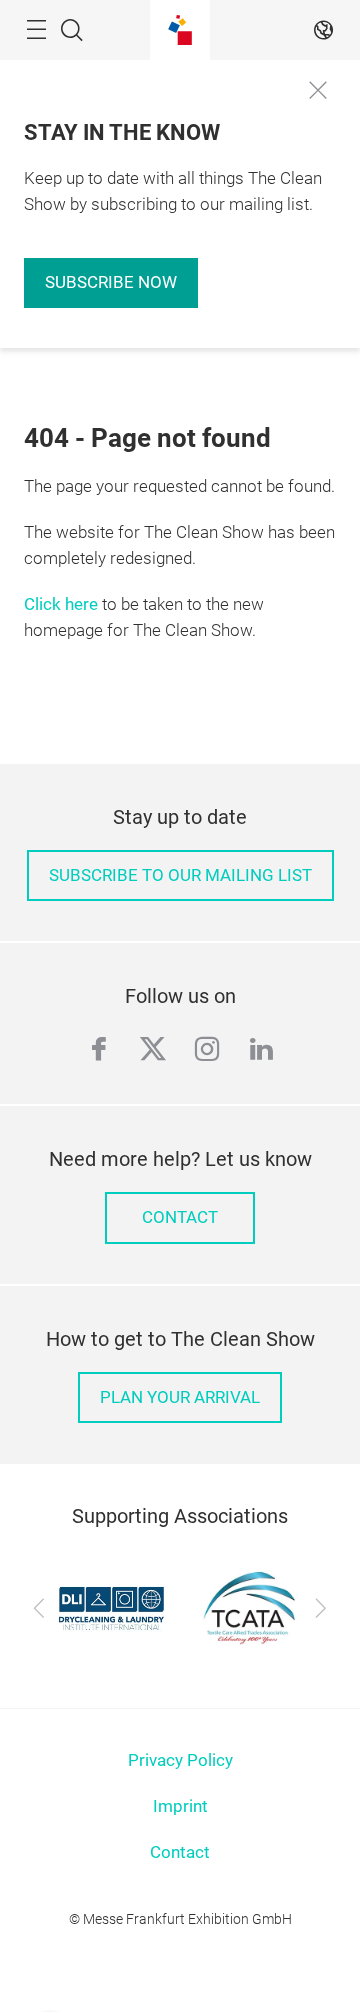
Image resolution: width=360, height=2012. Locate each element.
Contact (180, 1217)
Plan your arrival (180, 1397)
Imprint (180, 1806)
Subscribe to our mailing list (180, 875)
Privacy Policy (180, 1760)
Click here (61, 604)
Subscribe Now (111, 282)
